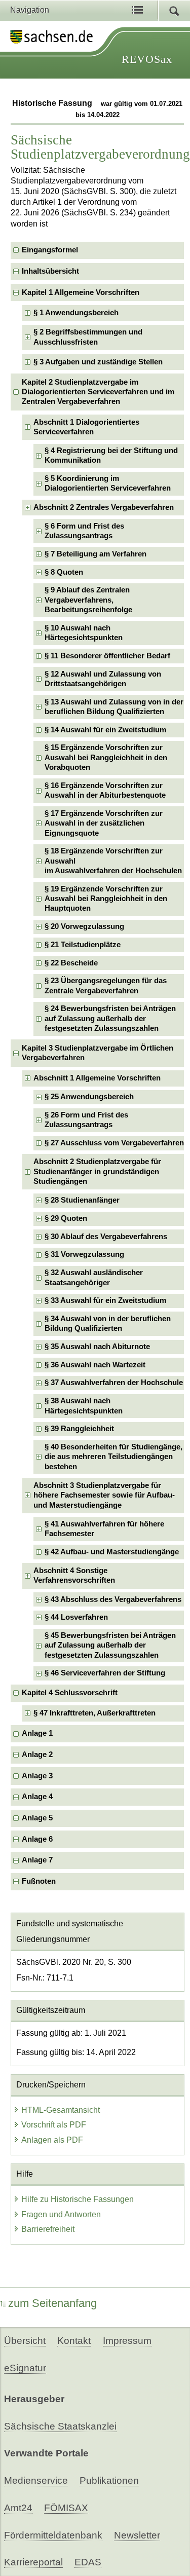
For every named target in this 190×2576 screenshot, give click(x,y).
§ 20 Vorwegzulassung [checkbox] (84, 926)
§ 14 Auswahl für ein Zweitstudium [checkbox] (105, 730)
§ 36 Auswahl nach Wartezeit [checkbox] (95, 1365)
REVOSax (147, 59)
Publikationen (109, 2480)
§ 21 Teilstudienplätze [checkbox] (83, 945)
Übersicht (25, 2341)
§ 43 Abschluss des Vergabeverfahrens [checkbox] (113, 1599)
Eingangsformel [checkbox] (50, 250)
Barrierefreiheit (48, 2229)
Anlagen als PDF (52, 2140)
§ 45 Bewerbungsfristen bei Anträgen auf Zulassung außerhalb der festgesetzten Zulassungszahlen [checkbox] (110, 1645)
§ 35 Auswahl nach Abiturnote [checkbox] (97, 1347)
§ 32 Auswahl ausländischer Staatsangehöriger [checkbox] (94, 1277)
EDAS (88, 2562)
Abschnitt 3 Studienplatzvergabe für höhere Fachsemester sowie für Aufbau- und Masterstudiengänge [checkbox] (104, 1495)
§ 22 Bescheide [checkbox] (71, 963)
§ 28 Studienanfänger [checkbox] (82, 1200)
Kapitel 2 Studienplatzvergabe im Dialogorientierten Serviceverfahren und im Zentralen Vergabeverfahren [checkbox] (98, 392)
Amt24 (18, 2508)
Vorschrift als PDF (54, 2125)
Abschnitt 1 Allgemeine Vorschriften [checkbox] (97, 1078)
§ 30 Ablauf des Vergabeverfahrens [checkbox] (106, 1237)
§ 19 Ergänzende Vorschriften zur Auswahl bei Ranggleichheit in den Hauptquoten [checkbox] (106, 899)
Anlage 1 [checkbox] (37, 1733)
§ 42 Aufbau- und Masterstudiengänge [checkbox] (112, 1552)
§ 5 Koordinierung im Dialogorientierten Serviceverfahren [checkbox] (108, 483)
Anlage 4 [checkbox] (37, 1797)
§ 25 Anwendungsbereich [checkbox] (89, 1097)
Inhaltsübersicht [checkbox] (50, 271)
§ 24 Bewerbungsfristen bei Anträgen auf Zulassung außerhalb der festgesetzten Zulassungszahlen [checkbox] (110, 1018)
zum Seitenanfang (52, 2303)
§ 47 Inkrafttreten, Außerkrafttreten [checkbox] (94, 1713)
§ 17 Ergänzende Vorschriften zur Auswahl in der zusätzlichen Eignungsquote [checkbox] (104, 823)
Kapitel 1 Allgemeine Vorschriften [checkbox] (81, 292)
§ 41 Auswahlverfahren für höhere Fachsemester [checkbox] (104, 1529)
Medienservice (36, 2480)
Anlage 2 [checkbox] (37, 1754)
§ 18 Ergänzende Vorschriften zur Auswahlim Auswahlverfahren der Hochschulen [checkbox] (113, 861)
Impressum (127, 2341)
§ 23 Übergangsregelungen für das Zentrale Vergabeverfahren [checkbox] (106, 985)
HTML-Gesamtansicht (61, 2110)
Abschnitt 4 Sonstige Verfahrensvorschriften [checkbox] (74, 1575)
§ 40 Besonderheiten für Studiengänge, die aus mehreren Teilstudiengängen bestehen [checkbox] (113, 1457)
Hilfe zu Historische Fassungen (78, 2199)
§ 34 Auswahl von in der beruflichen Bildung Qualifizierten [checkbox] (108, 1323)
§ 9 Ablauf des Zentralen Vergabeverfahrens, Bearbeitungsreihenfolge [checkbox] (88, 600)
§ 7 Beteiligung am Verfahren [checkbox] (96, 554)
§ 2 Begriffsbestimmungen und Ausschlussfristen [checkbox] (88, 337)
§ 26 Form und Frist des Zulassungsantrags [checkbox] (86, 1120)
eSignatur (25, 2368)
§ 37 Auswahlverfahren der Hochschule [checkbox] (114, 1383)
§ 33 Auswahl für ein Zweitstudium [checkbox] (105, 1300)
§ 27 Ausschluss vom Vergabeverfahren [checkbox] (114, 1143)
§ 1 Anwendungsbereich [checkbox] (76, 313)
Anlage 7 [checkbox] (37, 1860)
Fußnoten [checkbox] (39, 1881)
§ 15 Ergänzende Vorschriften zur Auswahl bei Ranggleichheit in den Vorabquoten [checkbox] (106, 757)
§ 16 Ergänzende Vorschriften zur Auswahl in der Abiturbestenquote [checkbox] (105, 790)
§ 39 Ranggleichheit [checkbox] (79, 1429)
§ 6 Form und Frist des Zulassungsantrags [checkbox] (84, 531)
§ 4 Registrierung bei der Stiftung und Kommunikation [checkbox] (111, 455)
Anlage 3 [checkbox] (37, 1776)
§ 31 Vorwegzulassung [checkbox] (84, 1254)
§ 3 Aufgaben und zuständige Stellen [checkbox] (98, 362)
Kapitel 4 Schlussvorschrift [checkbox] (70, 1693)
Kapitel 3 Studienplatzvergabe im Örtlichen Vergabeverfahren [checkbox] (98, 1053)
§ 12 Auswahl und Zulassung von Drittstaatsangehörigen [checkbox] (103, 679)
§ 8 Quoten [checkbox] (64, 572)
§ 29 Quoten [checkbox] (66, 1218)
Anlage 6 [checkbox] (37, 1839)
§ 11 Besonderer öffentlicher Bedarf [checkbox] (107, 656)
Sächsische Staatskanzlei (60, 2426)
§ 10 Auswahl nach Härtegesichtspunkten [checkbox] (84, 633)
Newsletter (137, 2535)
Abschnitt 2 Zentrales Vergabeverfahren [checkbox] (104, 507)
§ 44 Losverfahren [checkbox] (76, 1617)
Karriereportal (33, 2562)
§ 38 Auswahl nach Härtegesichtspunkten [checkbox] (84, 1406)
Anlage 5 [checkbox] (37, 1818)
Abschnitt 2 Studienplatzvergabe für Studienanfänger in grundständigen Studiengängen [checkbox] (97, 1171)
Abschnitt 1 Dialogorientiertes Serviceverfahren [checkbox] (86, 427)
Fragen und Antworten (61, 2214)
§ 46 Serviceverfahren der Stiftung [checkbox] (105, 1673)
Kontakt (74, 2341)
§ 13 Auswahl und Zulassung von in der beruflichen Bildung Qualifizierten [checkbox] (114, 707)
